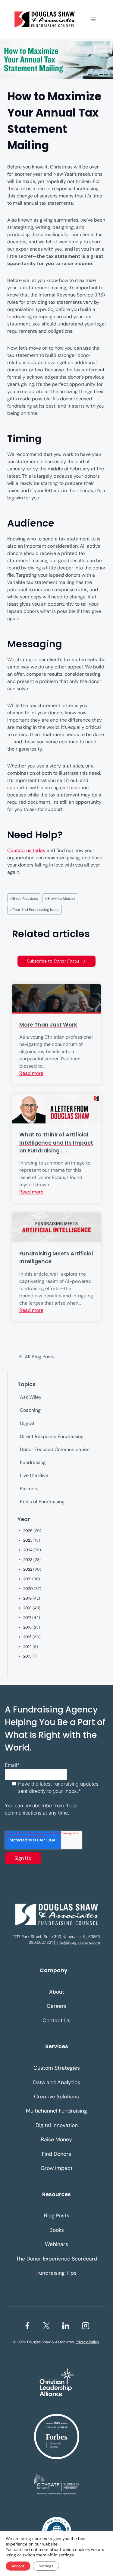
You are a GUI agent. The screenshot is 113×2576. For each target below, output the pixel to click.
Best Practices (24, 898)
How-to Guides (60, 898)
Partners (29, 1489)
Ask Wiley (31, 1397)
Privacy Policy (87, 2342)
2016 (27, 1627)
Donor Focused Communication (55, 1449)
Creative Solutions (56, 2097)
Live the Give (34, 1475)
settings (66, 2555)
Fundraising (33, 1462)
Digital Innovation (57, 2125)
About (57, 1992)
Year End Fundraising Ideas (35, 910)
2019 (27, 1598)
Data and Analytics (57, 2082)
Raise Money (56, 2139)
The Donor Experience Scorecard (57, 2259)
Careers (57, 2006)
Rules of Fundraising (42, 1502)
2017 (27, 1618)
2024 (28, 1550)
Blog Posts (57, 2216)
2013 (27, 1656)
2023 (28, 1560)
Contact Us (56, 2020)
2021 (27, 1579)
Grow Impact (57, 2168)
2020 (28, 1589)
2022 (28, 1569)
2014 (27, 1647)
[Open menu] (93, 19)
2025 (28, 1540)
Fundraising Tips (56, 2273)
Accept (18, 2566)
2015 (27, 1637)
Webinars (56, 2244)
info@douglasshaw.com (78, 1942)
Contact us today (26, 850)
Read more (31, 1073)
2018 (27, 1608)
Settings (46, 2566)
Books (57, 2230)
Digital (27, 1423)
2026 (28, 1531)
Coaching (30, 1410)
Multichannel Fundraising (56, 2111)
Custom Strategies (57, 2068)
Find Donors (56, 2154)
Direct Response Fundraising (52, 1436)
